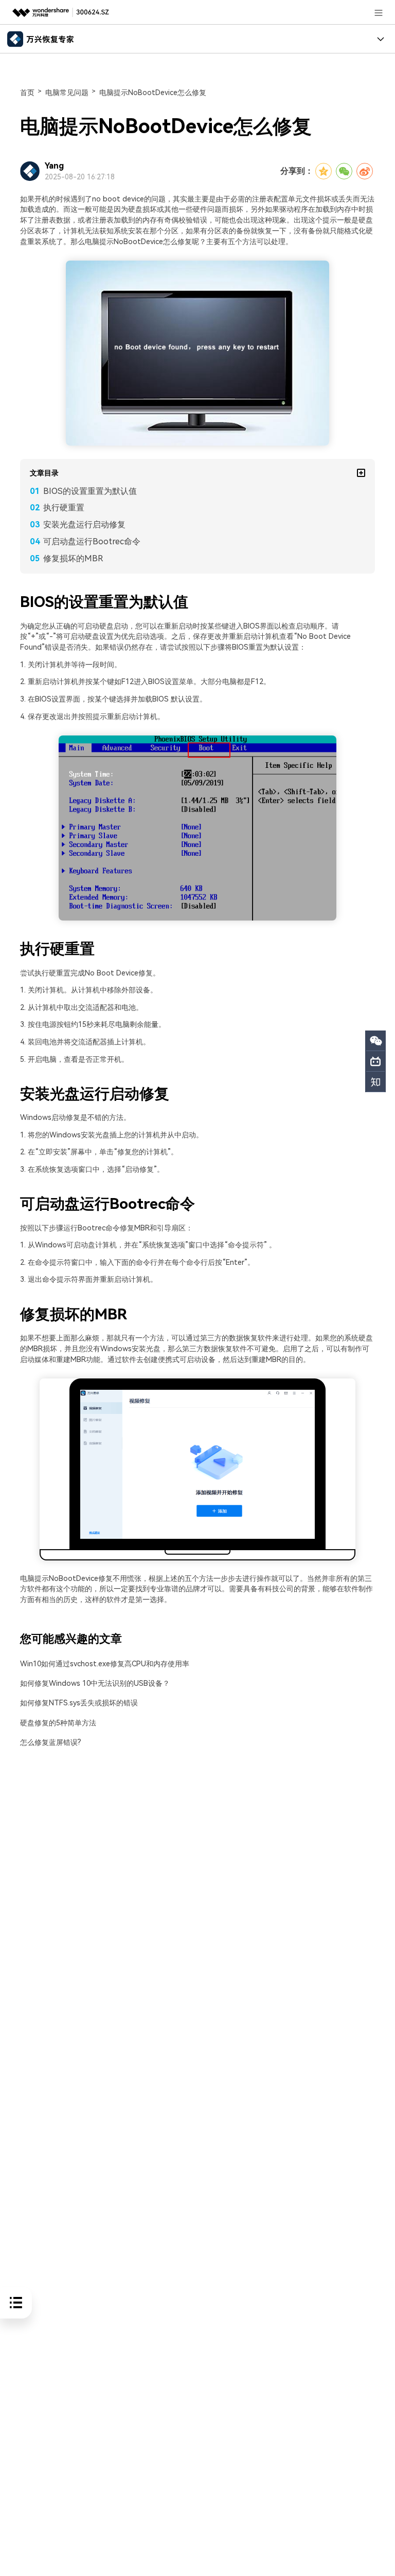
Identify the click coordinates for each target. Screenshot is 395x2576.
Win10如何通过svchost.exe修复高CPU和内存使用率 (105, 1664)
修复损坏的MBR (73, 558)
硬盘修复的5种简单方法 (58, 1723)
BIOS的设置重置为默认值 (90, 491)
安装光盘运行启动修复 (84, 525)
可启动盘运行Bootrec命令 (92, 541)
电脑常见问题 (67, 93)
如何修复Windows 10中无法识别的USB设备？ (95, 1683)
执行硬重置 (64, 508)
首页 (27, 93)
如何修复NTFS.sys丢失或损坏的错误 (79, 1703)
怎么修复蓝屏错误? (51, 1743)
